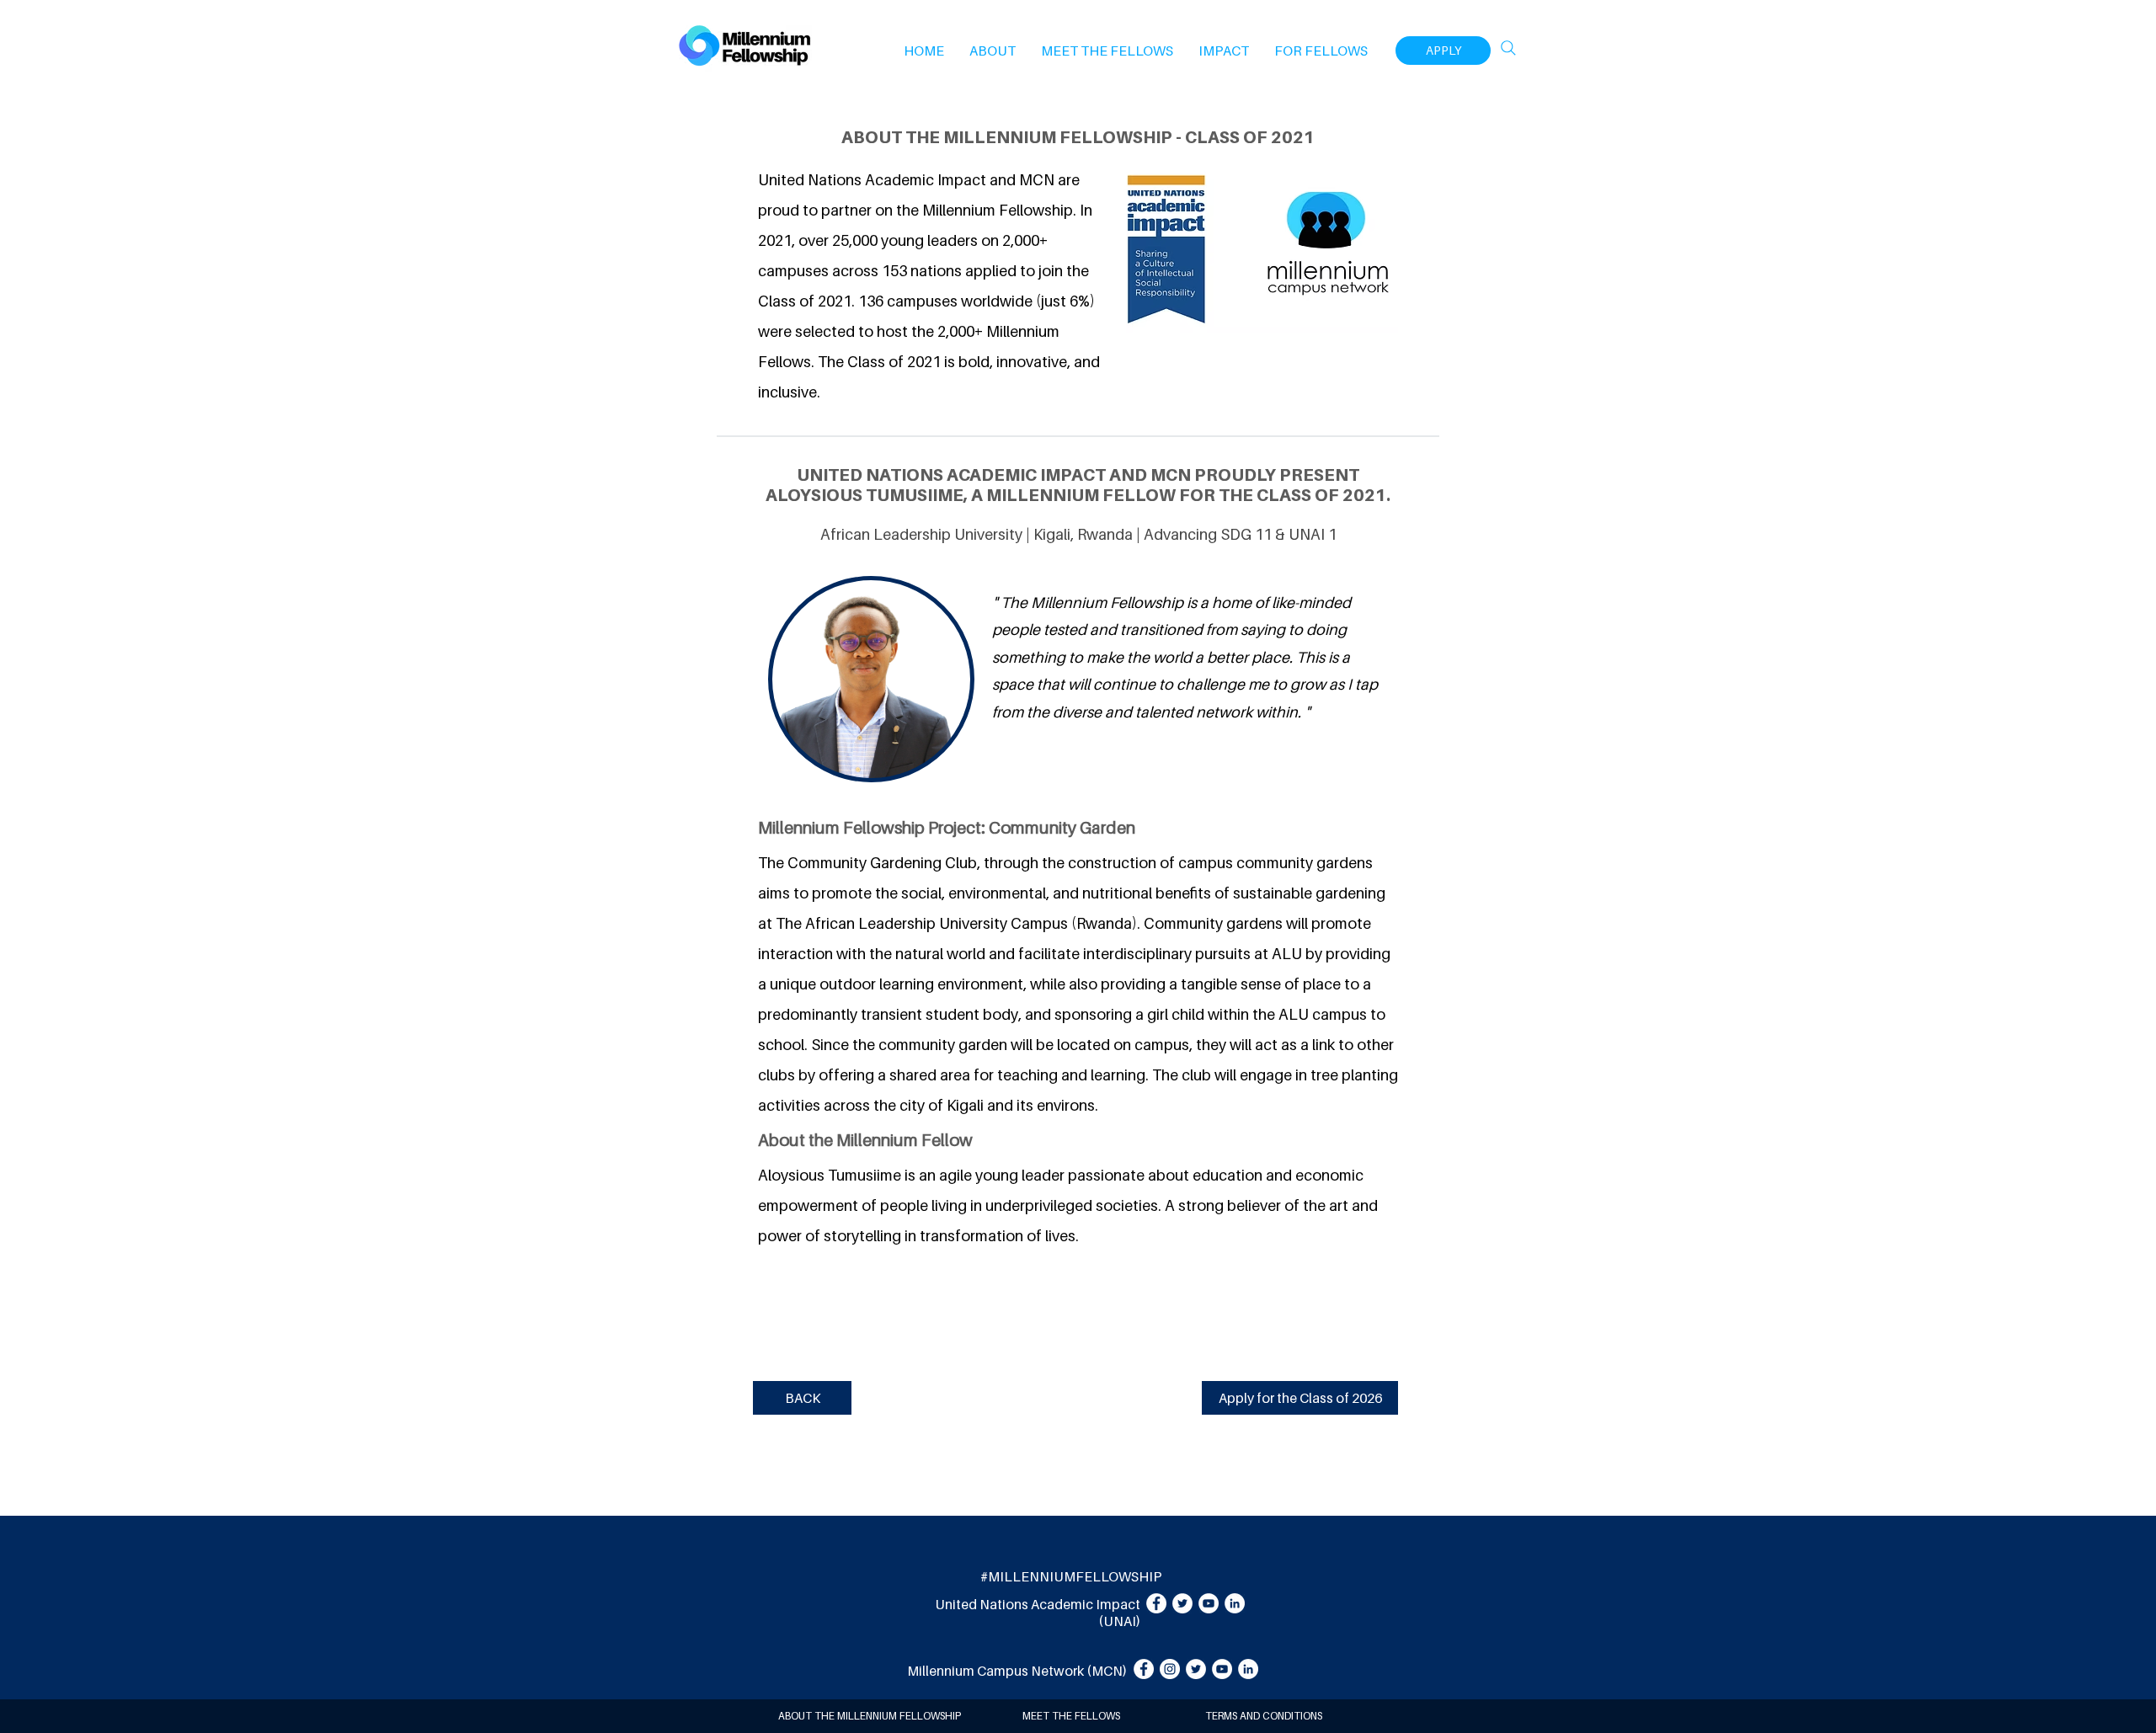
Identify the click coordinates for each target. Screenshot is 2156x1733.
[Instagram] (1170, 1669)
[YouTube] (1209, 1603)
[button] (993, 51)
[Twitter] (1182, 1603)
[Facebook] (1156, 1603)
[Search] (1508, 48)
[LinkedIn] (1235, 1603)
